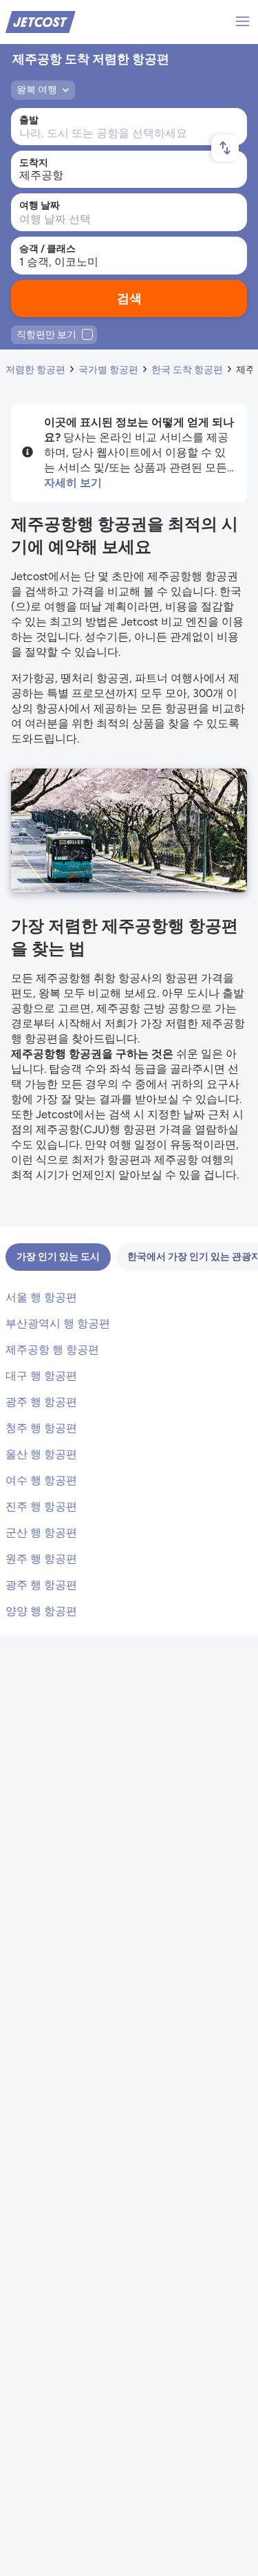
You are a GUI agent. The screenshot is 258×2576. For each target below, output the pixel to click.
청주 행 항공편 (41, 1428)
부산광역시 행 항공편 (58, 1323)
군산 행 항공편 (41, 1533)
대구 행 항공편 (41, 1376)
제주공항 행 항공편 (52, 1350)
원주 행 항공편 (41, 1559)
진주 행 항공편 (41, 1506)
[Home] (41, 21)
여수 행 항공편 (41, 1480)
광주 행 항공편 (41, 1402)
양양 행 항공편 (41, 1611)
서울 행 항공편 (41, 1297)
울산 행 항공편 (41, 1454)
